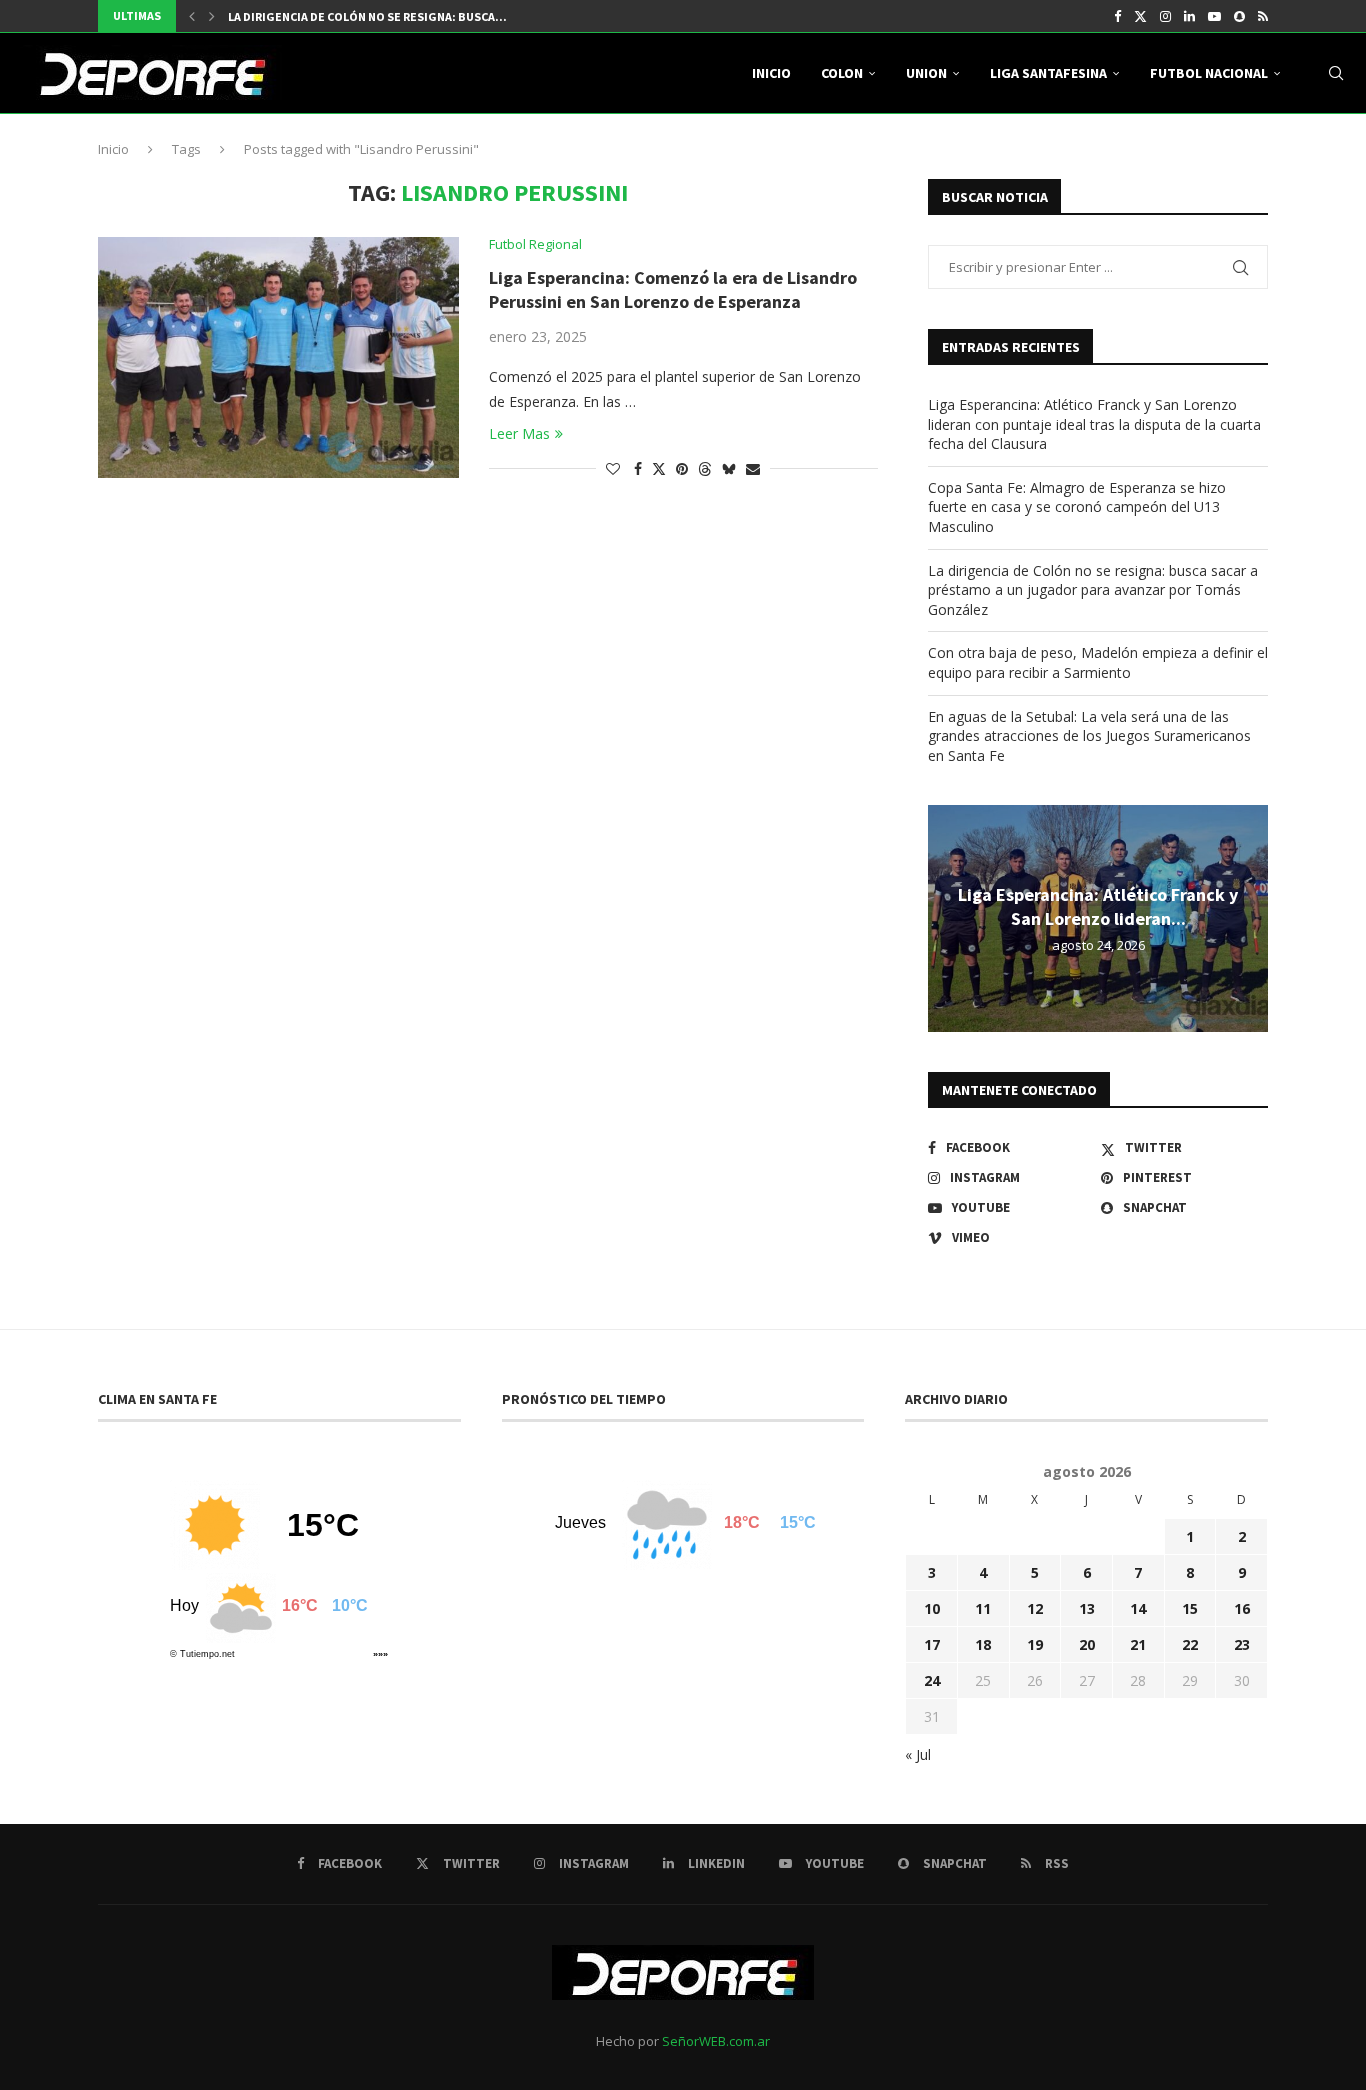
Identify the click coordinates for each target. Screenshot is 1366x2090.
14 (1138, 1608)
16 (1242, 1608)
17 (932, 1644)
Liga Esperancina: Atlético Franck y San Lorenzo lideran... (1098, 906)
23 (1242, 1644)
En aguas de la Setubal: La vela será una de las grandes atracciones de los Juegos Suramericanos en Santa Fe (1089, 736)
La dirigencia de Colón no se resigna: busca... (367, 16)
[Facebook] (1117, 16)
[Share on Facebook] (638, 468)
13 (1087, 1608)
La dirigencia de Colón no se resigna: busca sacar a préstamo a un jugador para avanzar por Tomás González (1093, 590)
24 (932, 1680)
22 (1190, 1644)
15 (1190, 1608)
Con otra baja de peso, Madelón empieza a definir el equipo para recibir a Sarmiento (1098, 662)
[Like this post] (613, 468)
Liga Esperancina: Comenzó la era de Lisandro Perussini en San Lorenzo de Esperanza (673, 289)
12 (1035, 1608)
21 (1138, 1644)
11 (983, 1608)
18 (983, 1644)
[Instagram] (1165, 16)
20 (1087, 1644)
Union (926, 73)
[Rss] (1263, 16)
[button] (192, 16)
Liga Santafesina (1048, 73)
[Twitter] (1140, 16)
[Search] (1336, 73)
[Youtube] (1214, 16)
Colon (842, 73)
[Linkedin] (1189, 16)
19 (1035, 1644)
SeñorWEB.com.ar (716, 2041)
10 (932, 1608)
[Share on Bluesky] (729, 468)
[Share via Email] (753, 468)
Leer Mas (519, 433)
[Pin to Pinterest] (682, 468)
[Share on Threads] (705, 468)
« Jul (918, 1754)
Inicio (771, 73)
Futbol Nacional (1209, 73)
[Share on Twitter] (659, 468)
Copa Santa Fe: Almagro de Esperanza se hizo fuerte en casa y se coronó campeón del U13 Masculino (1077, 507)
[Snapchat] (1239, 16)
